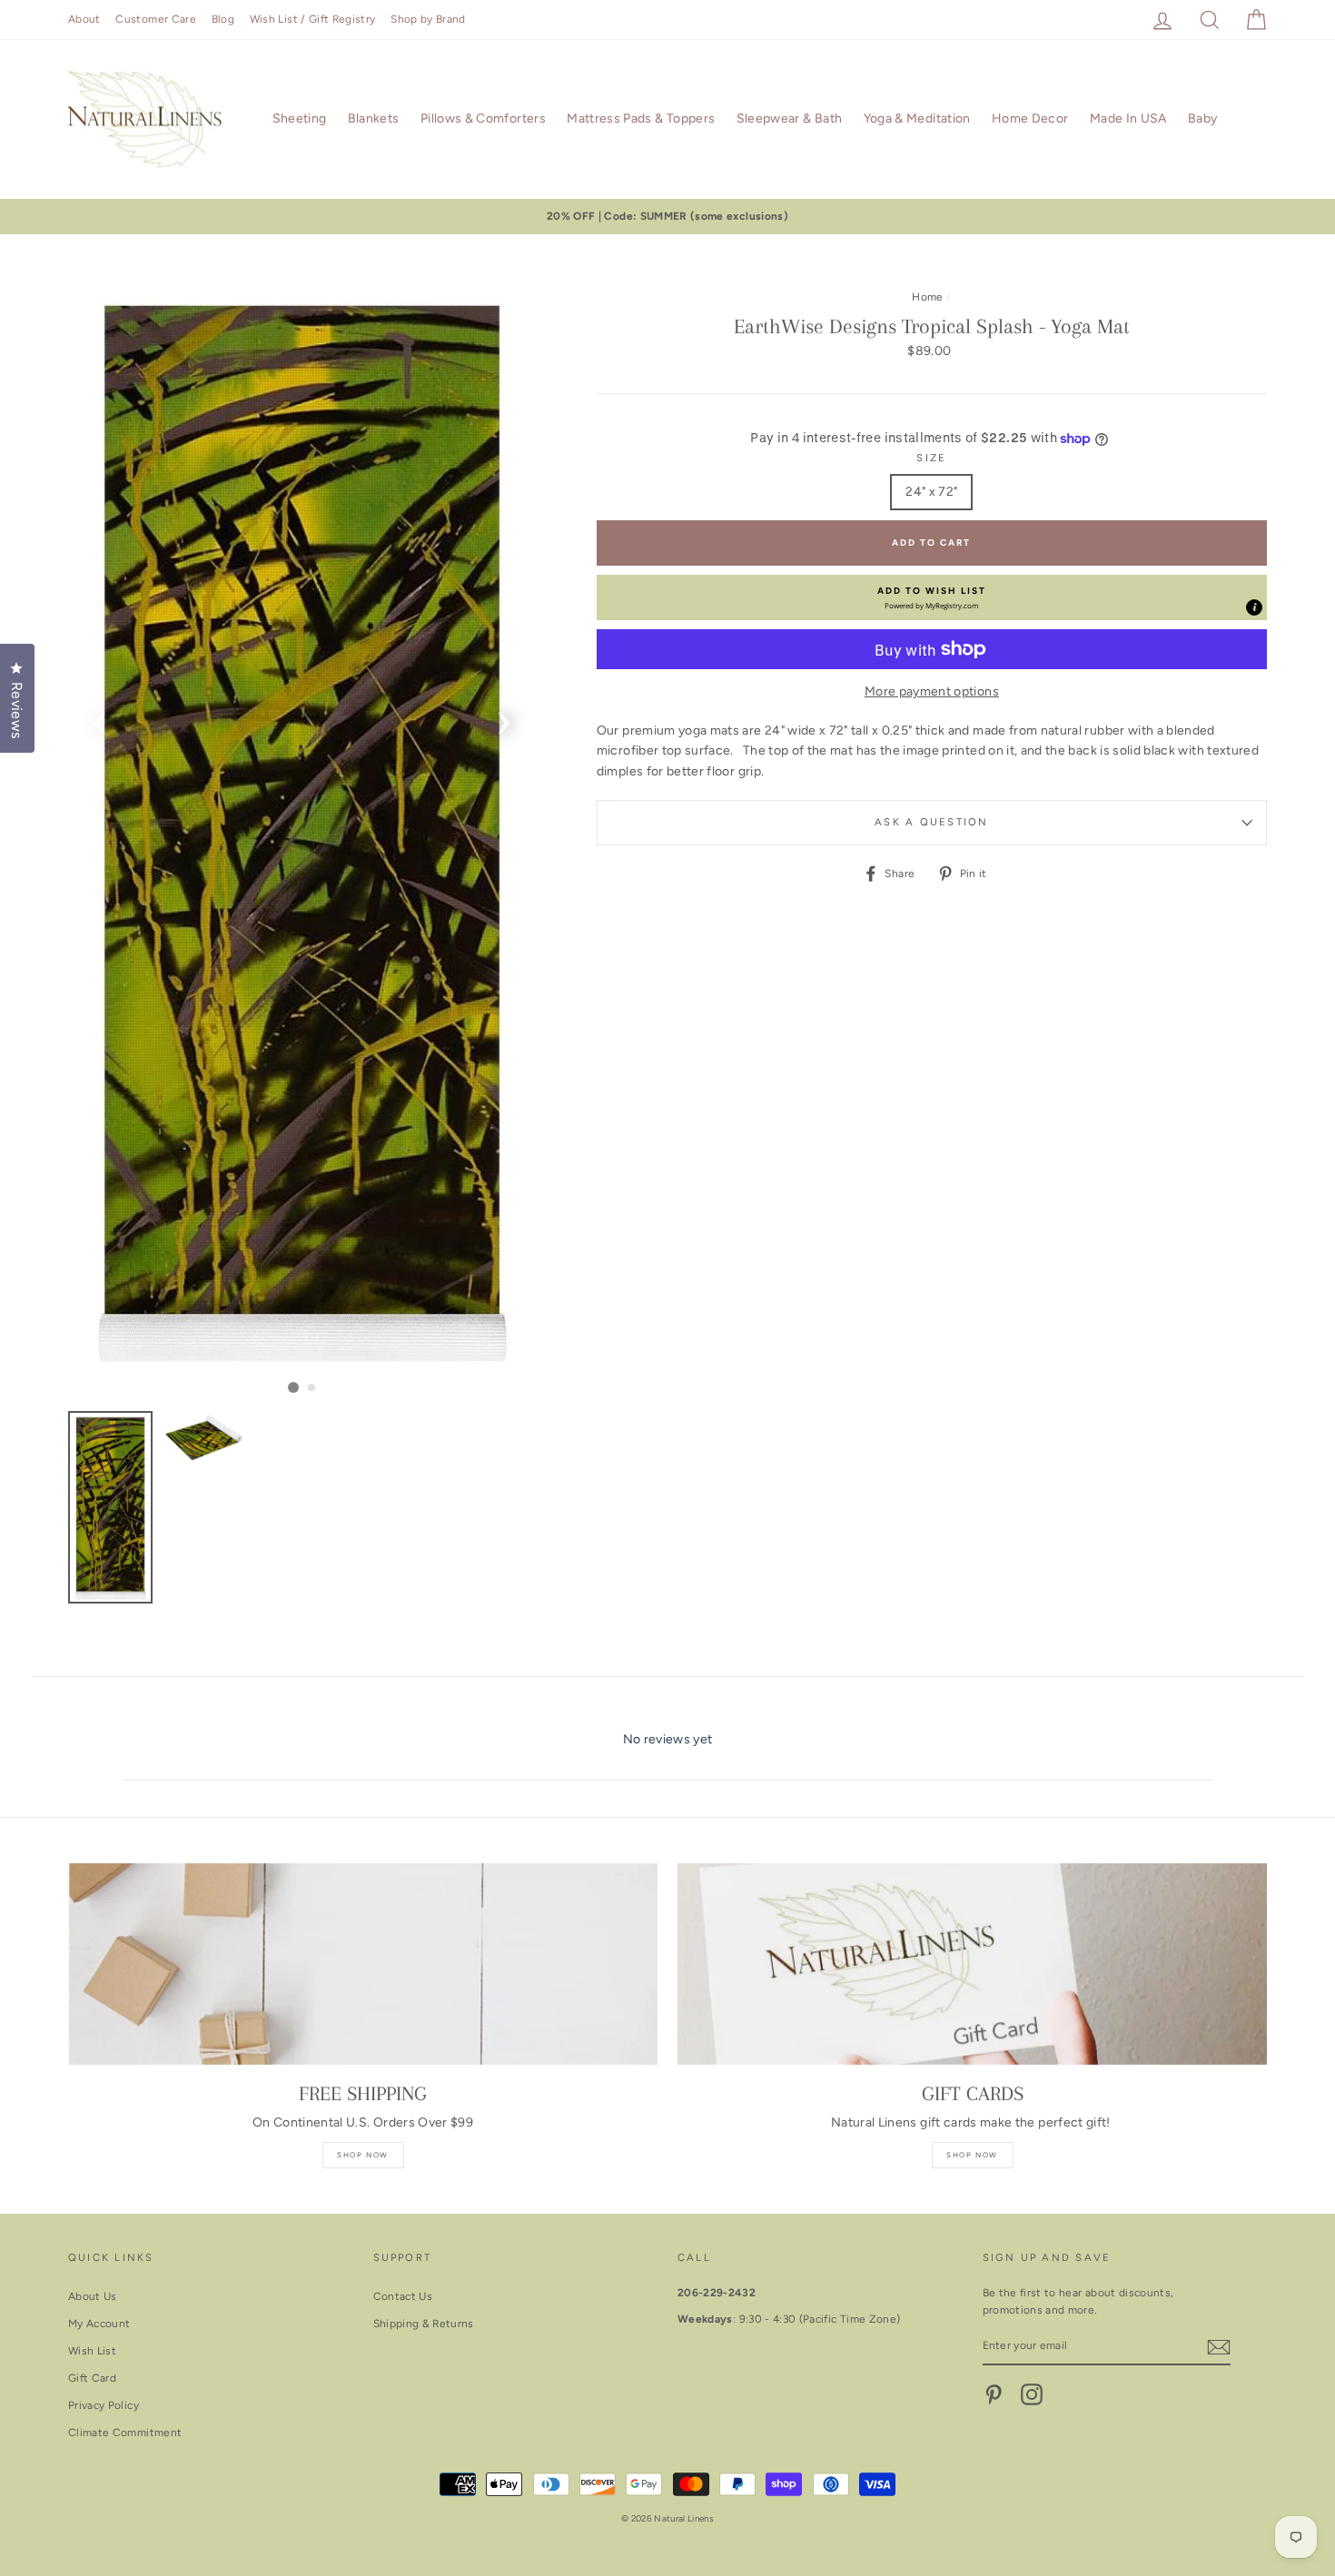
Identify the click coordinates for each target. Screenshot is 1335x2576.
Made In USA (1128, 118)
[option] (667, 217)
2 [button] (312, 1388)
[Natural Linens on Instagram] (1032, 2394)
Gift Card (92, 2378)
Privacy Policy (104, 2405)
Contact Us (403, 2296)
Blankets (374, 118)
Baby (1202, 118)
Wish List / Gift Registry (313, 19)
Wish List (92, 2351)
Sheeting (300, 118)
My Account (99, 2324)
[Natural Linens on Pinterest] (994, 2394)
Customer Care (156, 19)
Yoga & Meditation (917, 118)
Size (931, 458)
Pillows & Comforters (483, 118)
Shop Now (363, 2155)
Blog (223, 19)
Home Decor (1030, 118)
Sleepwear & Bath (790, 118)
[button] (932, 597)
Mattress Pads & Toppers (641, 118)
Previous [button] (100, 717)
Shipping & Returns (424, 2324)
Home (927, 297)
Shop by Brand (428, 19)
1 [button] (293, 1387)
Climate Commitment (125, 2433)
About (84, 19)
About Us (93, 2296)
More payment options (932, 691)
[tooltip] (1254, 607)
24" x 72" (931, 492)
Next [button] (504, 717)
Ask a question (931, 822)
